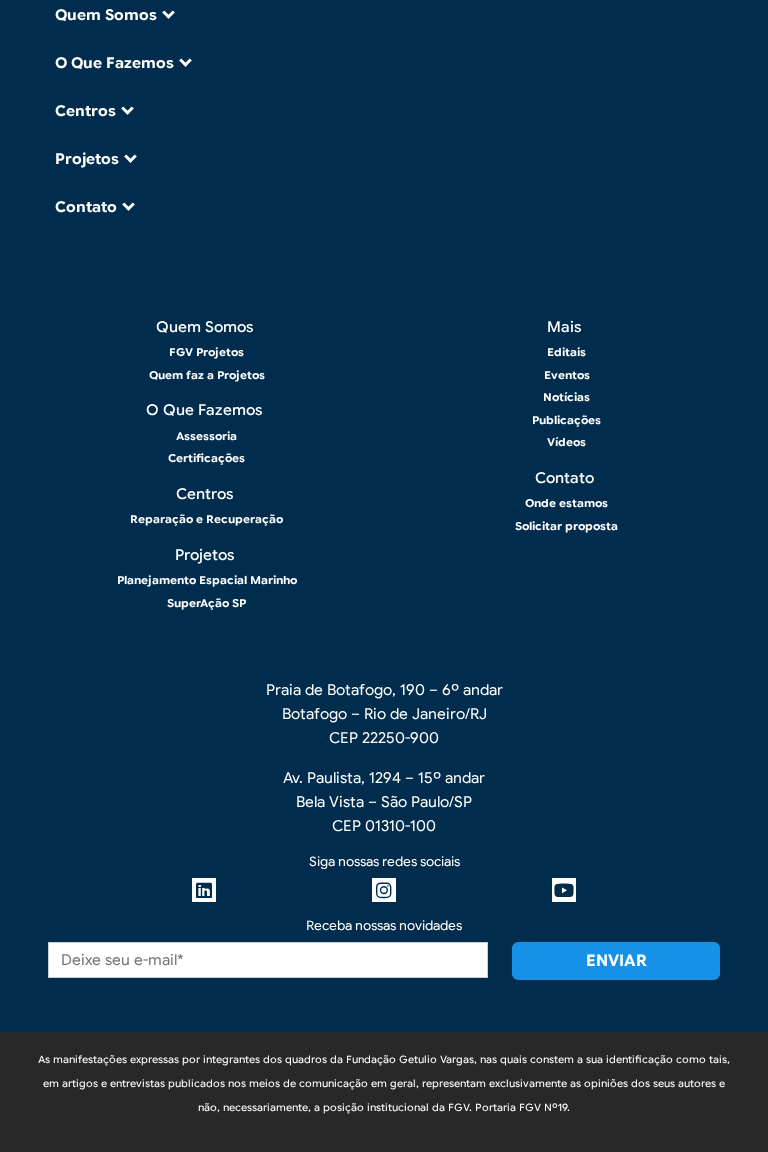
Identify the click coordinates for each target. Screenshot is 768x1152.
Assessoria (206, 436)
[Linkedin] (204, 890)
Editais (566, 352)
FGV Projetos (206, 352)
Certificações (206, 458)
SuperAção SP (206, 603)
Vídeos (566, 442)
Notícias (566, 397)
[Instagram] (384, 890)
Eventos (567, 375)
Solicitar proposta (566, 526)
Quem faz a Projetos (207, 375)
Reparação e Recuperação (206, 519)
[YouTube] (564, 890)
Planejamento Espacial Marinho (207, 580)
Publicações (566, 420)
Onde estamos (566, 503)
